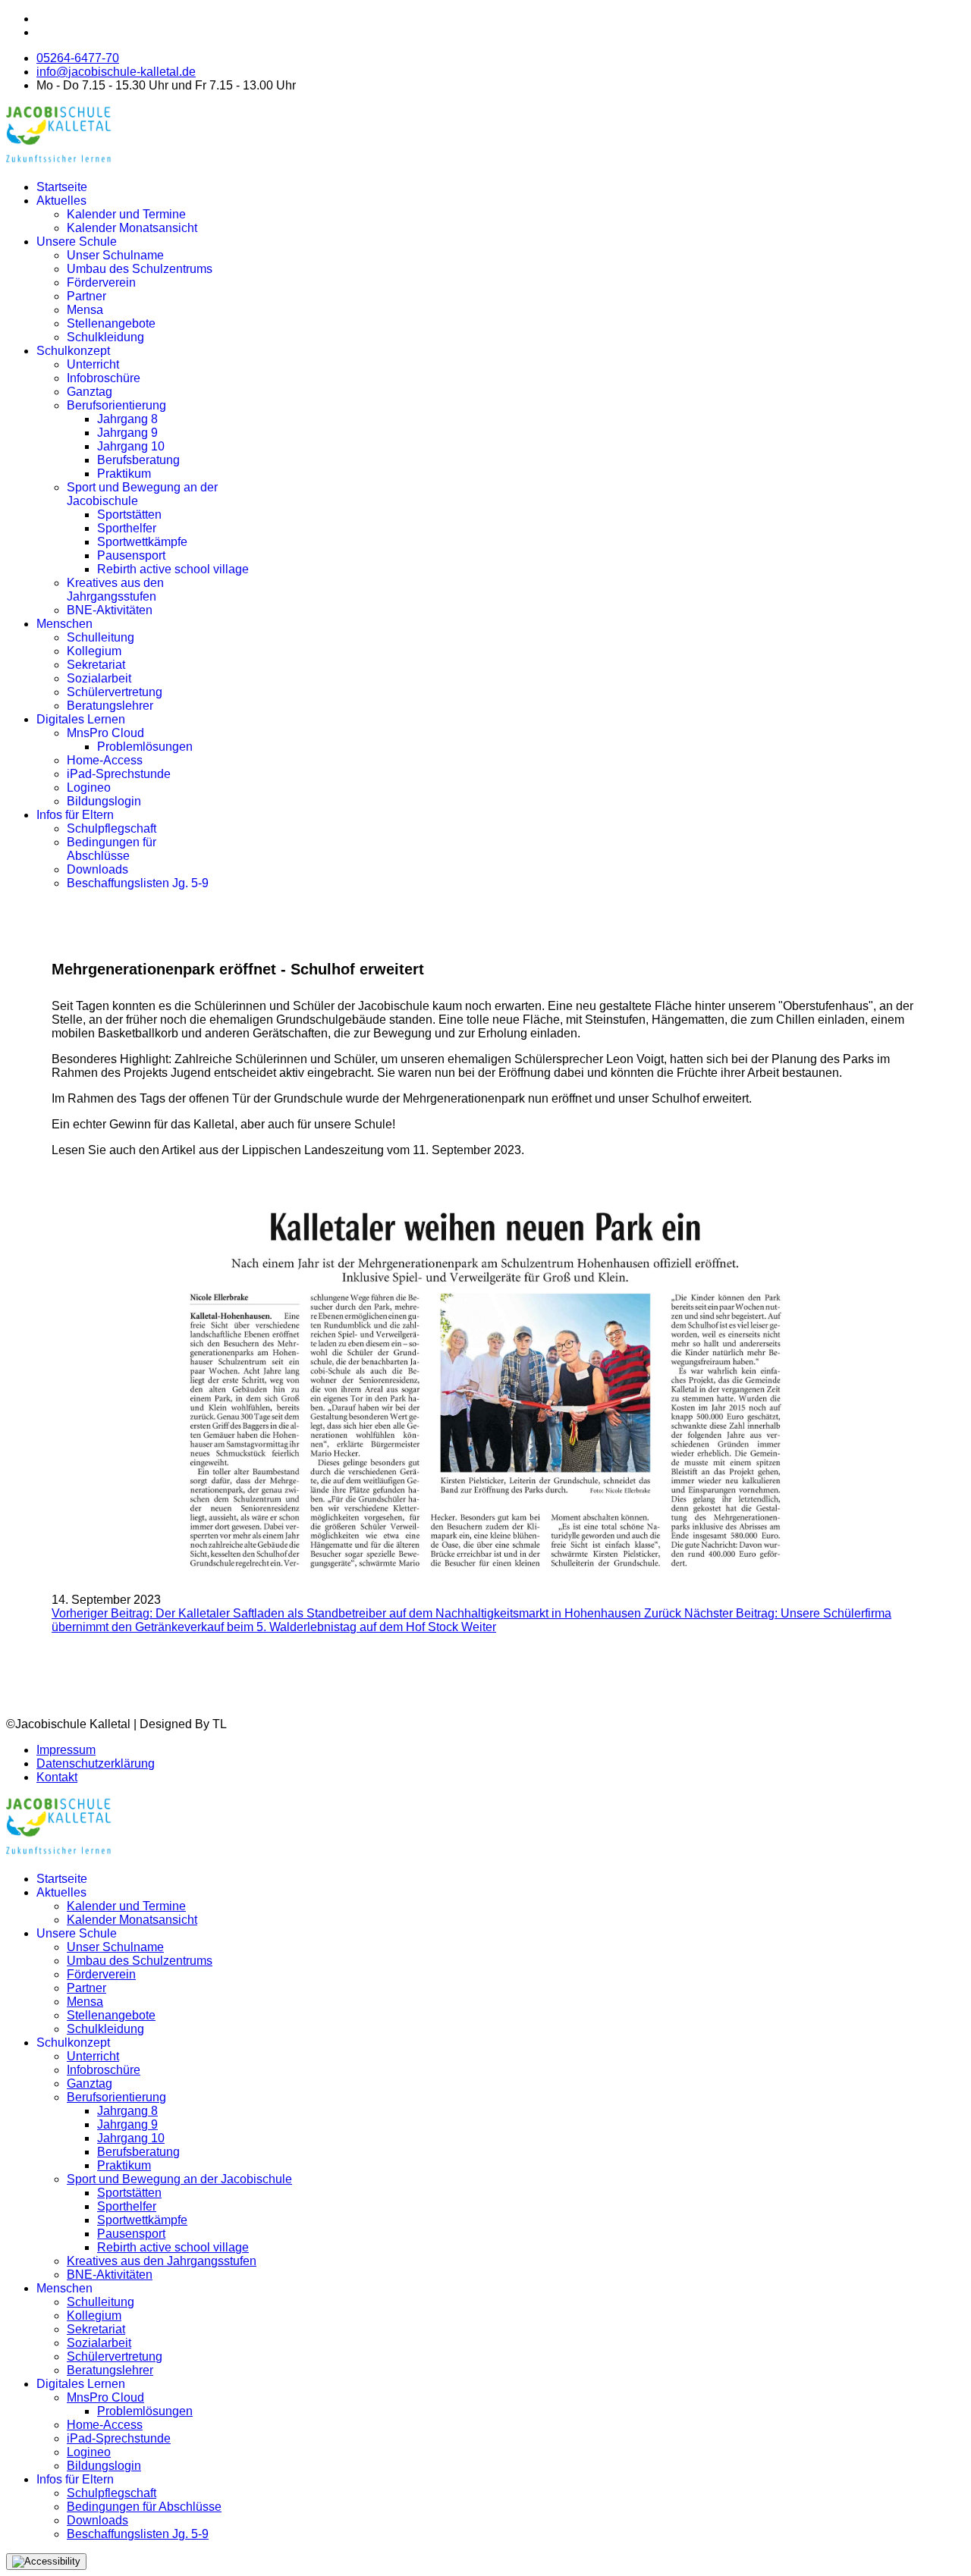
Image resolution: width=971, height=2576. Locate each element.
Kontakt (57, 1777)
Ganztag (90, 392)
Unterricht (93, 364)
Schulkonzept (73, 351)
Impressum (66, 1750)
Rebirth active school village (173, 569)
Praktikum (124, 474)
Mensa (85, 310)
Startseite (62, 187)
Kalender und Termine (126, 214)
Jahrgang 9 (127, 433)
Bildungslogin (104, 801)
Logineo (89, 788)
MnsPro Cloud (105, 733)
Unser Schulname (115, 255)
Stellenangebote (111, 323)
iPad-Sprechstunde (119, 774)
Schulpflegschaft (112, 828)
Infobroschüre (104, 378)
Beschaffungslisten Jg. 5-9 (138, 883)
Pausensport (131, 555)
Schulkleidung (105, 337)
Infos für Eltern (75, 815)
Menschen (64, 624)
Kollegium (94, 651)
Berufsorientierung (116, 405)
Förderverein (101, 282)
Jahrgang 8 (127, 419)
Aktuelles (61, 201)
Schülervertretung (115, 692)
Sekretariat (96, 665)
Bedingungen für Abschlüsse (112, 849)
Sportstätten (129, 515)
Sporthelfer (127, 528)
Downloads (97, 869)
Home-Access (105, 760)
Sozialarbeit (99, 678)
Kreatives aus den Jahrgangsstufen (115, 590)
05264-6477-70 (78, 58)
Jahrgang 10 (131, 446)
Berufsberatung (138, 460)
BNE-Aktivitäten (110, 610)
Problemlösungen (145, 747)
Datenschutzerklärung (96, 1763)
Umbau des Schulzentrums (140, 269)
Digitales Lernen (81, 719)
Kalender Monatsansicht (132, 228)
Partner (86, 296)
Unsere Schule (77, 242)
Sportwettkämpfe (142, 542)
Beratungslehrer (110, 706)
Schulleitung (101, 637)
